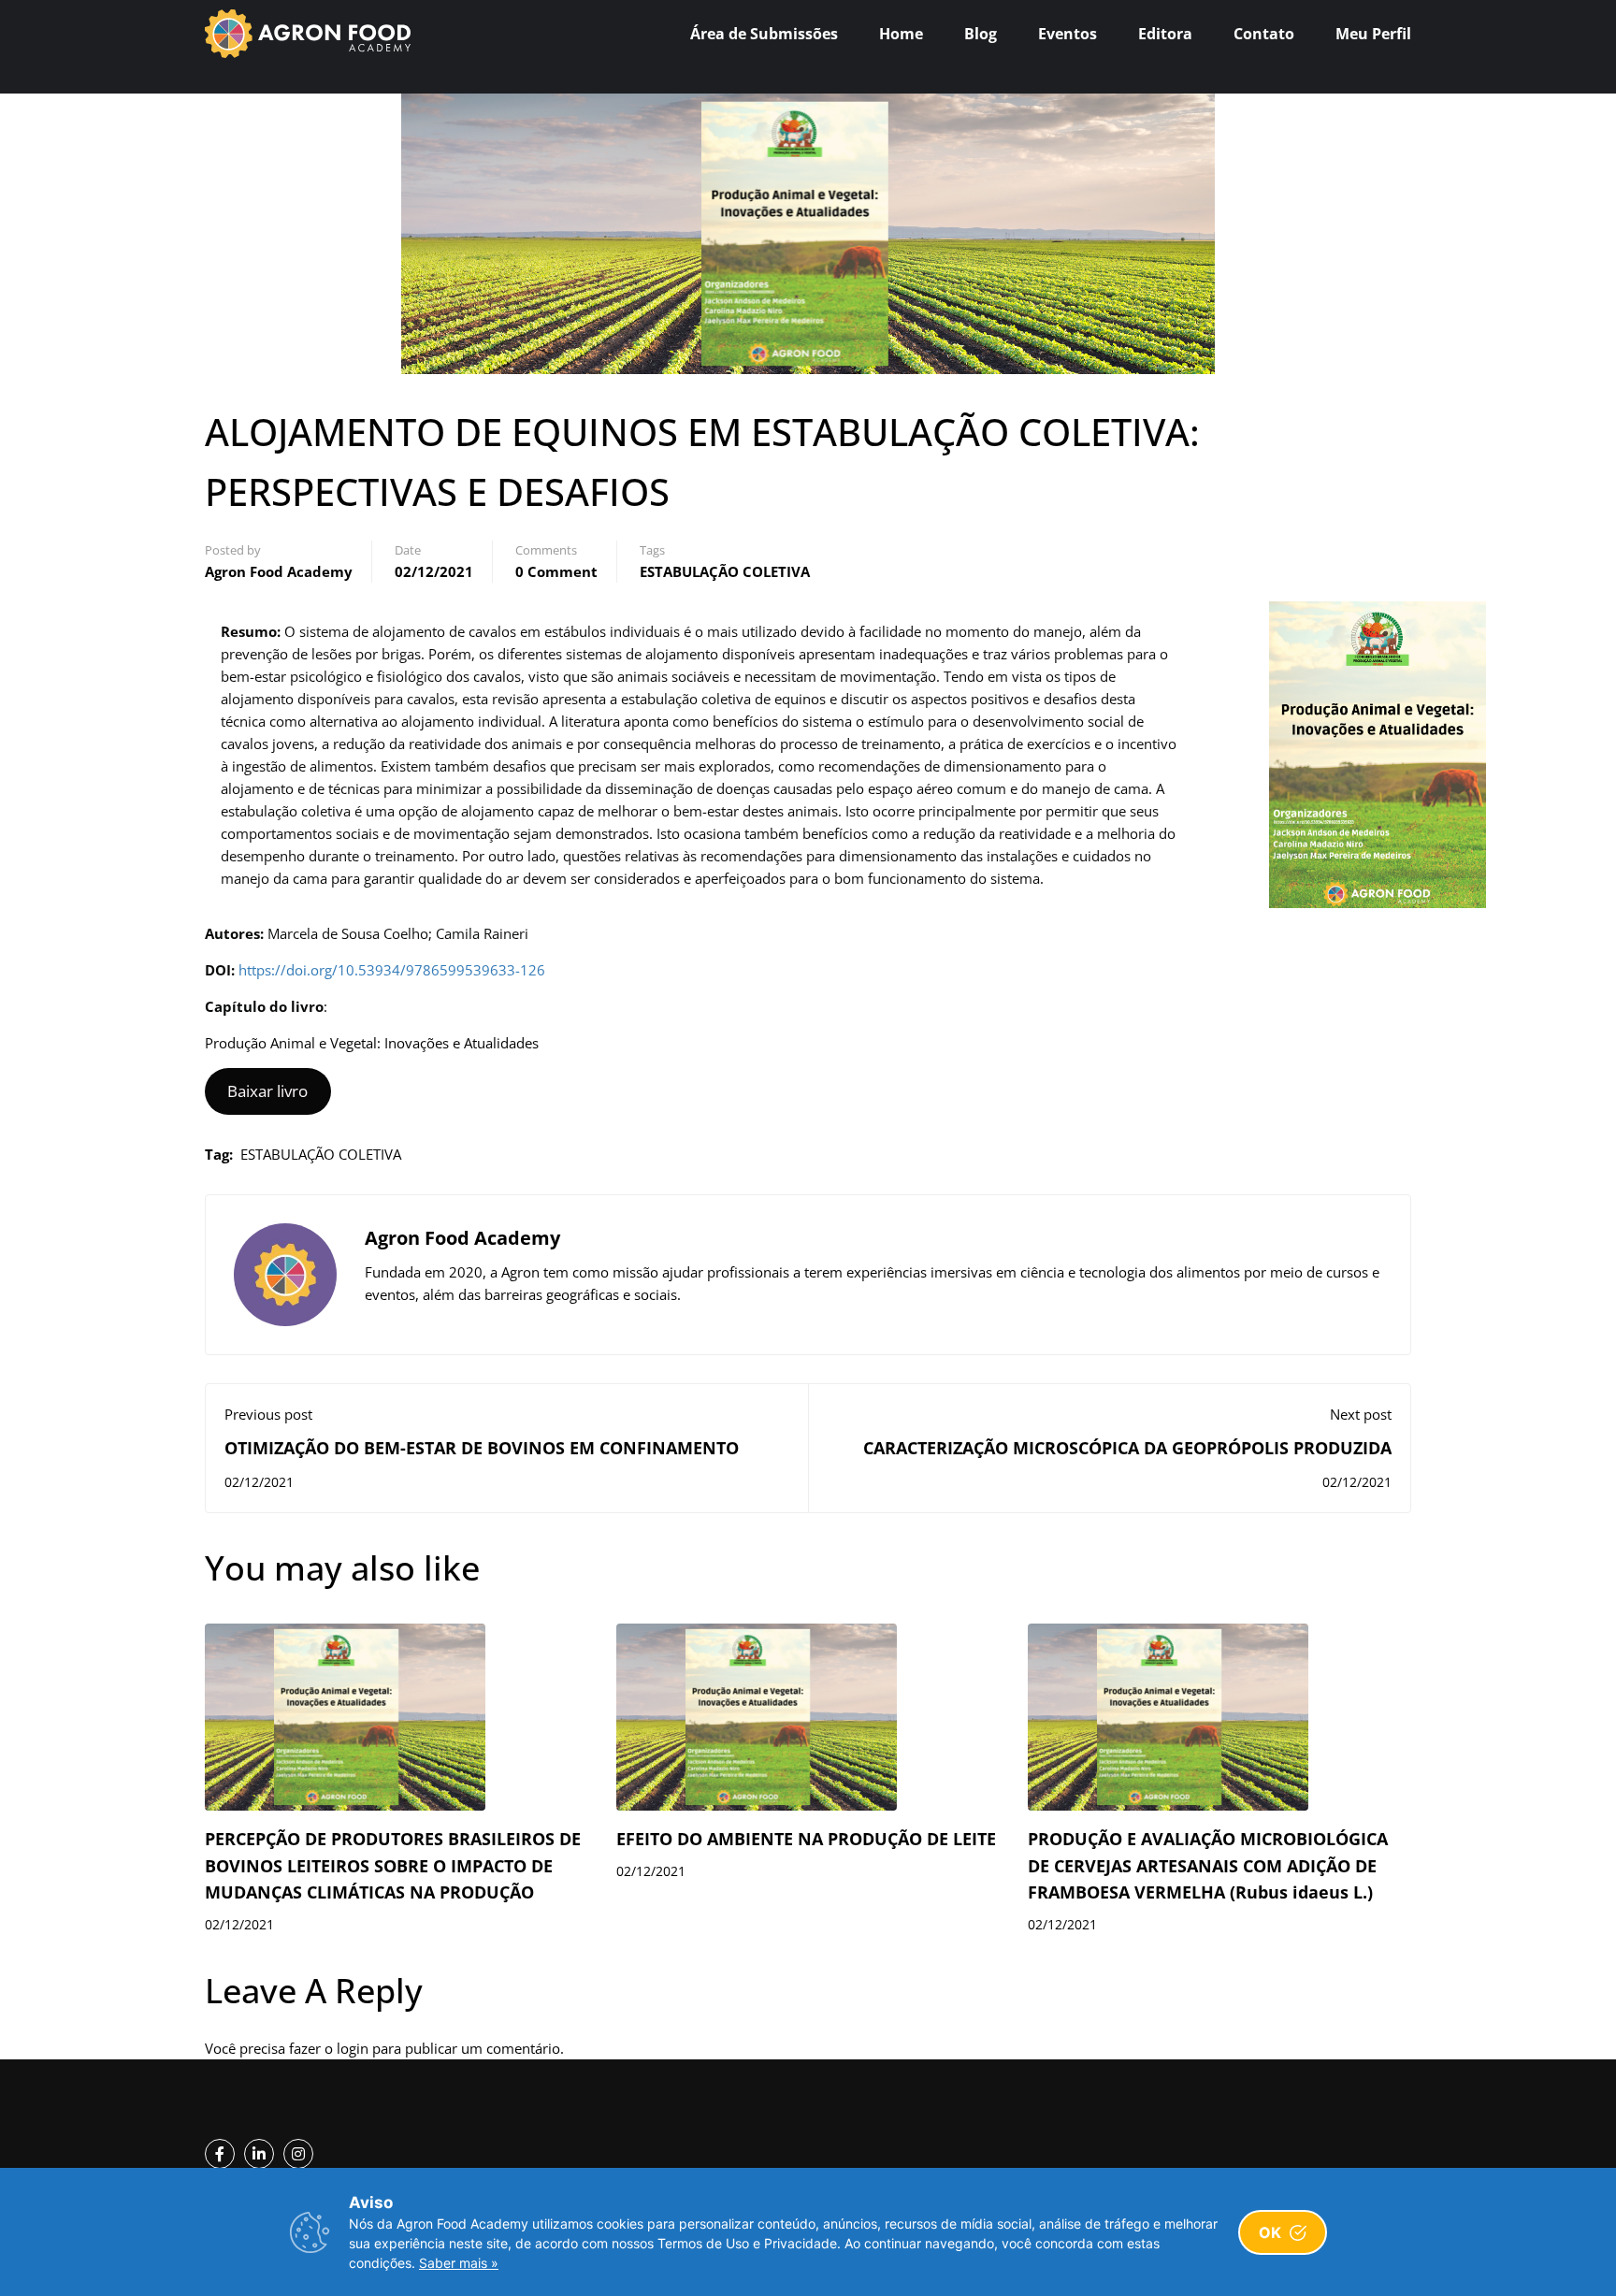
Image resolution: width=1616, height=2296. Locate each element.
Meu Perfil (1373, 34)
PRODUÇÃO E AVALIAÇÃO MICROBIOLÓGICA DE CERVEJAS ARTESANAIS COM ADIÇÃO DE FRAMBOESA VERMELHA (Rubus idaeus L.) (1208, 1866)
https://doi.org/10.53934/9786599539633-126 (392, 970)
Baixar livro (267, 1091)
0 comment (556, 571)
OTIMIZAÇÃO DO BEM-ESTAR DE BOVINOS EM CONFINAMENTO (482, 1448)
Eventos (1068, 34)
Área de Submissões (764, 34)
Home (901, 34)
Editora (1165, 34)
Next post (1361, 1414)
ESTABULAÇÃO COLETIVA (725, 571)
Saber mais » (459, 2263)
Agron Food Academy (279, 571)
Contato (1264, 34)
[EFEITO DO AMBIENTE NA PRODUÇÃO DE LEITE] (757, 1715)
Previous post (268, 1414)
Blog (981, 34)
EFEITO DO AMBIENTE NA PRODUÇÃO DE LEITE (806, 1839)
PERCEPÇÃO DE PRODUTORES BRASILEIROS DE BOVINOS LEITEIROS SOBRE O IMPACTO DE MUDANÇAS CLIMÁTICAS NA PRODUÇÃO (393, 1866)
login (353, 2048)
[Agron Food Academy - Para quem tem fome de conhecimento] (308, 34)
